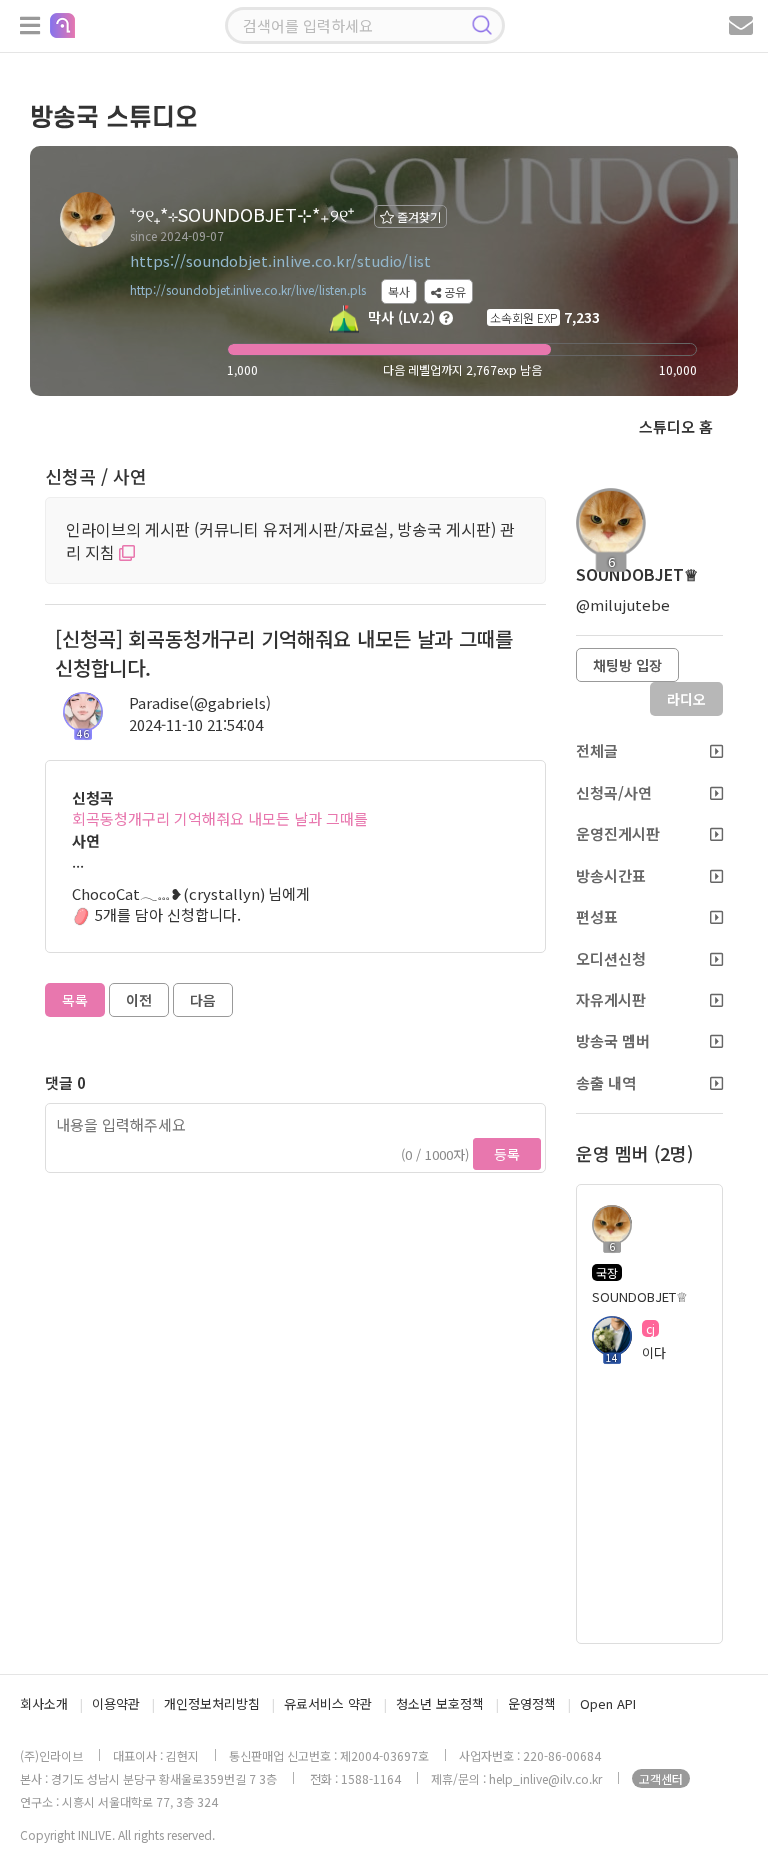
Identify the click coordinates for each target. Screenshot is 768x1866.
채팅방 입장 (627, 665)
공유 (453, 291)
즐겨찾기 (417, 216)
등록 (507, 1154)
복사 (399, 291)
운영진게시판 (618, 833)
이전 (139, 1000)
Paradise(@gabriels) (200, 702)
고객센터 (661, 1778)
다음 (203, 1000)
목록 (75, 1000)
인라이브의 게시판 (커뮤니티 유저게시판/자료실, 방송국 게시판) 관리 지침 (290, 540)
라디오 (686, 699)
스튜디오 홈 (676, 426)
